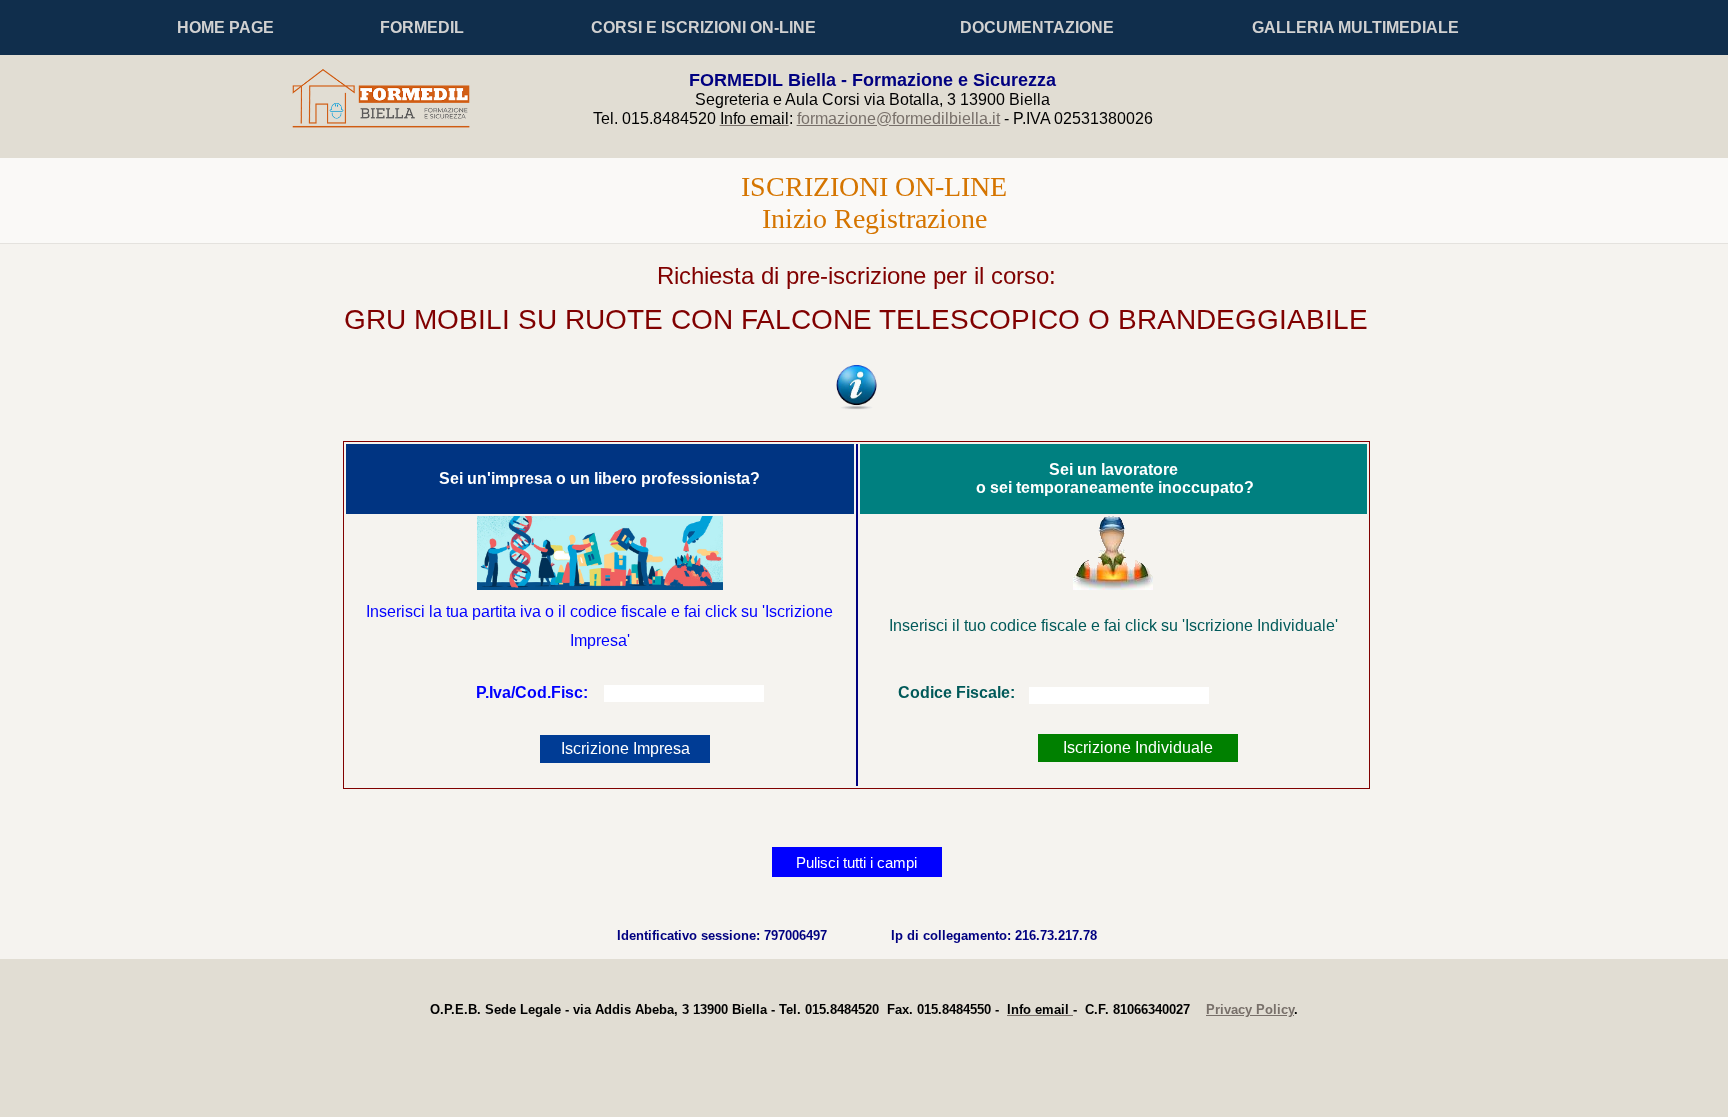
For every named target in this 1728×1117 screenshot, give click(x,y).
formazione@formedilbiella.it (898, 118)
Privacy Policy (1250, 1009)
